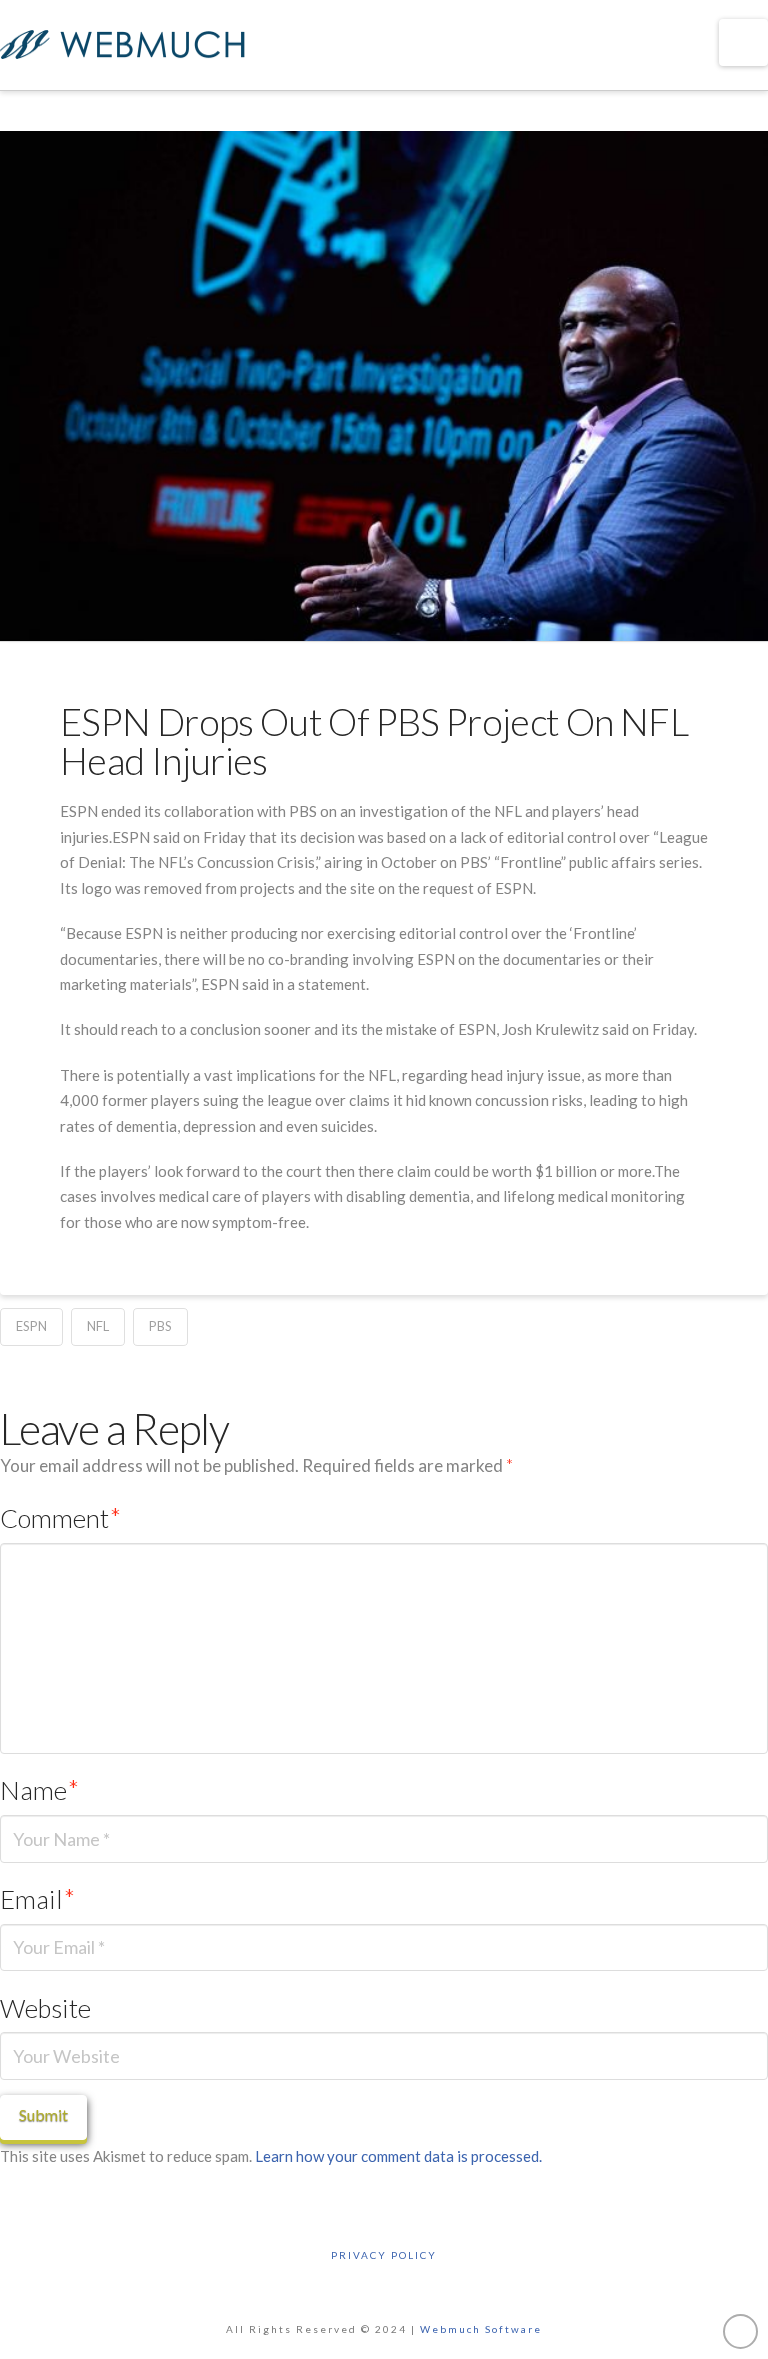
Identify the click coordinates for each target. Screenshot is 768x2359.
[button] (743, 42)
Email (37, 1899)
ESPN (31, 1326)
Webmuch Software (481, 2329)
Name (39, 1790)
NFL (98, 1326)
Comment (60, 1518)
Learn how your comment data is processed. (398, 2156)
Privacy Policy (384, 2255)
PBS (160, 1326)
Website (45, 2008)
